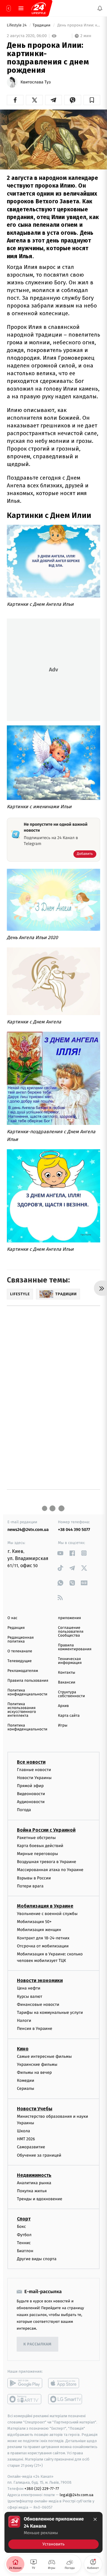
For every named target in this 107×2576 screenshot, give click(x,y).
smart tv (25, 2399)
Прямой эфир (30, 1786)
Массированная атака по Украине (50, 1870)
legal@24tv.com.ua (77, 2495)
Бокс (21, 2227)
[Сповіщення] (100, 8)
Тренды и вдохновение (40, 2199)
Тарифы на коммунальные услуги (50, 2013)
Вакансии (67, 1682)
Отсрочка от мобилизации (43, 1946)
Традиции (42, 25)
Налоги (24, 2021)
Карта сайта (69, 1716)
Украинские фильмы (37, 2064)
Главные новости (34, 1770)
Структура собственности (71, 1694)
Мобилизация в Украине (45, 1906)
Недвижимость (34, 2175)
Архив (63, 1706)
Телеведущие (20, 1661)
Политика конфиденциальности (27, 1692)
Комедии (26, 2080)
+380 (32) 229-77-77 (42, 2489)
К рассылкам (37, 2344)
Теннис (24, 2243)
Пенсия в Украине (35, 2029)
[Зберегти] (92, 100)
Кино (23, 2049)
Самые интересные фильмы (44, 2056)
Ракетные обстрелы (36, 1838)
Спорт (24, 2219)
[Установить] (53, 2532)
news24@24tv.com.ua (28, 1530)
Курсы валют (30, 1996)
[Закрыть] (95, 2519)
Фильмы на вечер (34, 2072)
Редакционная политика (21, 1640)
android (25, 2383)
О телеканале (20, 1651)
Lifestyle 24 (17, 25)
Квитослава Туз (36, 82)
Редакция (16, 1628)
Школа (23, 2131)
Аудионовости (31, 1802)
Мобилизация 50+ (34, 1922)
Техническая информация (70, 1661)
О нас (12, 1618)
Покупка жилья (32, 2191)
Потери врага (30, 1886)
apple (66, 2383)
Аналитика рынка (34, 2183)
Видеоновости (31, 1794)
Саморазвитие (31, 2147)
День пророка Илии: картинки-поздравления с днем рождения (78, 25)
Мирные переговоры (37, 1854)
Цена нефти (29, 1988)
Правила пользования (28, 1681)
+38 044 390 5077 (74, 1530)
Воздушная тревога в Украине (47, 1862)
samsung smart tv (66, 2399)
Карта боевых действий (40, 1846)
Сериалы (26, 2089)
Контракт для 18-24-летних (43, 1938)
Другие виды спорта (37, 2259)
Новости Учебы (35, 2109)
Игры (63, 1725)
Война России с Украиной (46, 1830)
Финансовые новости (38, 2004)
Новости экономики (40, 1981)
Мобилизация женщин (39, 1930)
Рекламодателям (23, 1671)
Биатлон (25, 2251)
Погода (24, 1810)
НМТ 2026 (26, 2139)
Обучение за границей (39, 2155)
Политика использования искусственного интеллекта (22, 1710)
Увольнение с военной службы (47, 1914)
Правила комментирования (75, 1647)
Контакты (67, 1673)
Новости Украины (34, 1778)
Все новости (31, 1762)
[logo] (39, 8)
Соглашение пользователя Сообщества (71, 1632)
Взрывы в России (34, 1878)
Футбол (24, 2235)
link (60, 1553)
